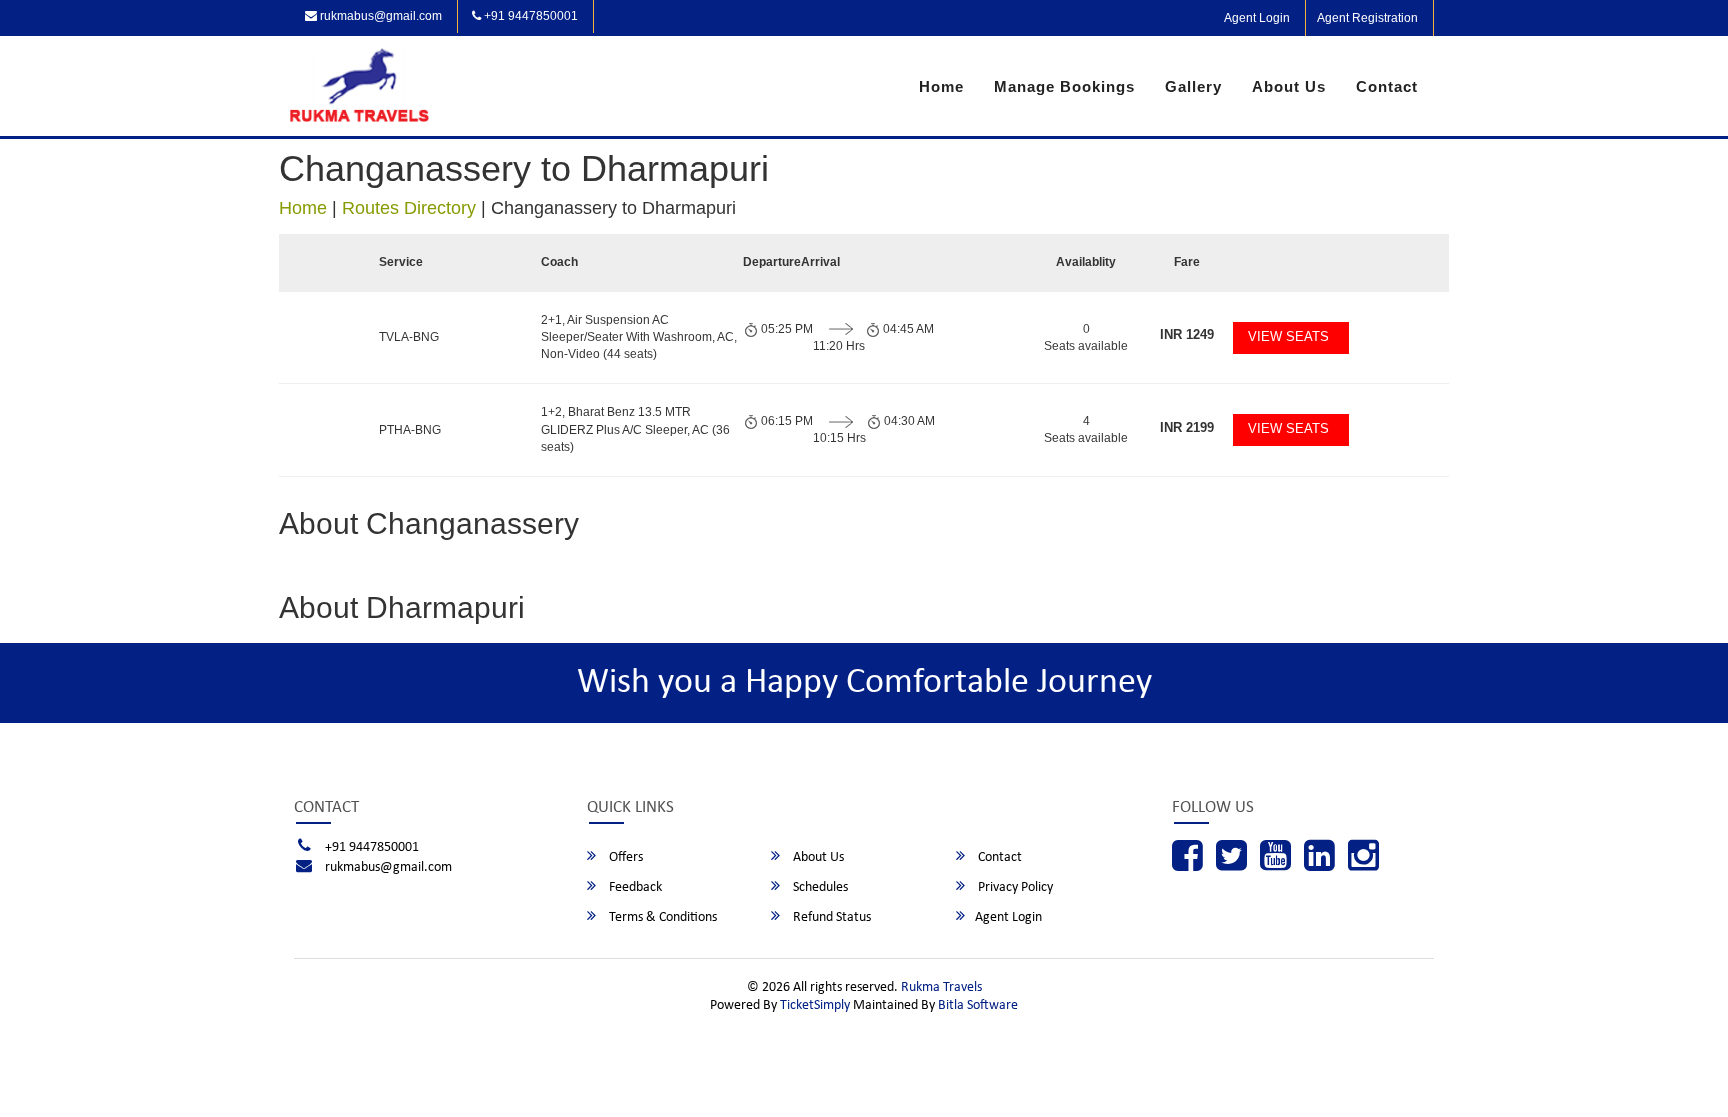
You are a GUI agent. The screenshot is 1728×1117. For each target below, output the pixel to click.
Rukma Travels (941, 987)
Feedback (634, 887)
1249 (1187, 334)
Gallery (1193, 86)
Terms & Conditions (661, 917)
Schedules (819, 887)
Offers (624, 857)
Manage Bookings (1064, 86)
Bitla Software (978, 1005)
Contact (1387, 86)
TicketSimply (815, 1005)
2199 (1187, 427)
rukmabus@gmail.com (379, 16)
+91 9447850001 (529, 16)
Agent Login (1257, 18)
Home (941, 86)
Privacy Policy (1014, 887)
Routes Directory (409, 208)
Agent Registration (1367, 18)
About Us (1289, 86)
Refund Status (830, 917)
